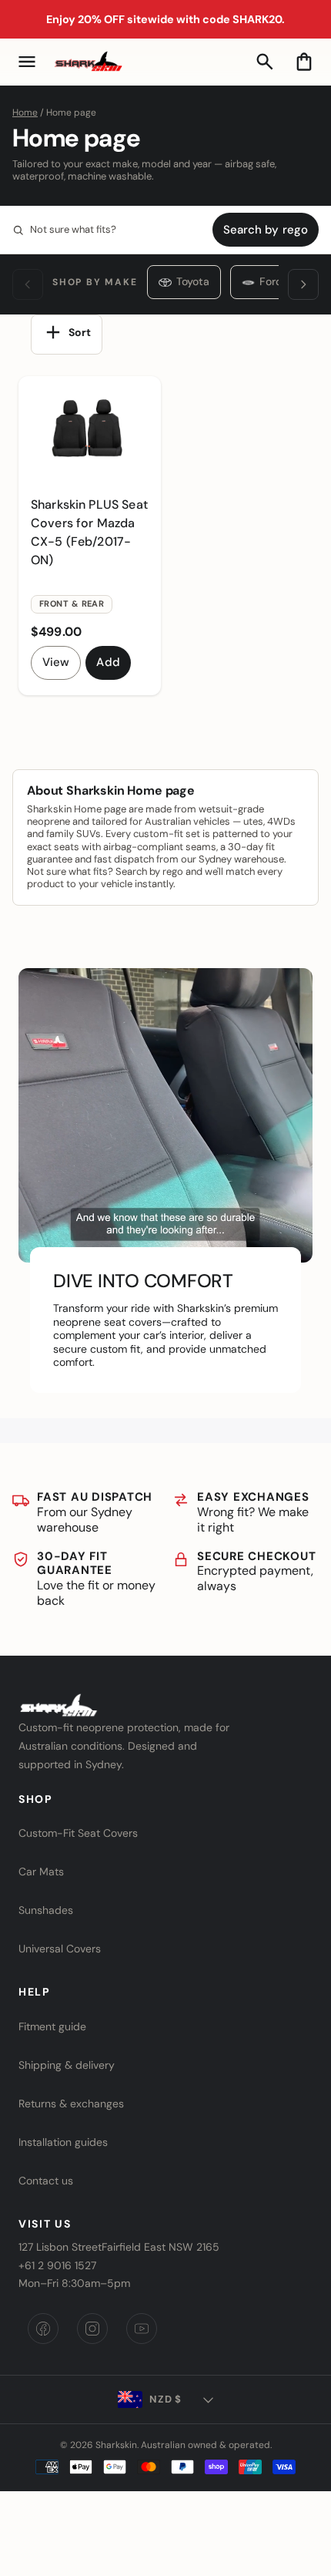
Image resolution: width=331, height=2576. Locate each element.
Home (25, 113)
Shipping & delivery (67, 2065)
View (56, 662)
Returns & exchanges (71, 2104)
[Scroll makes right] (303, 284)
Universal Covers (60, 1949)
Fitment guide (52, 2026)
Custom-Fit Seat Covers (78, 1833)
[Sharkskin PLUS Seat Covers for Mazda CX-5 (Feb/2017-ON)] (90, 430)
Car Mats (41, 1871)
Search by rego (266, 230)
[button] (27, 62)
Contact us (46, 2181)
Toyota (193, 281)
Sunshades (46, 1910)
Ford (271, 281)
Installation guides (63, 2142)
